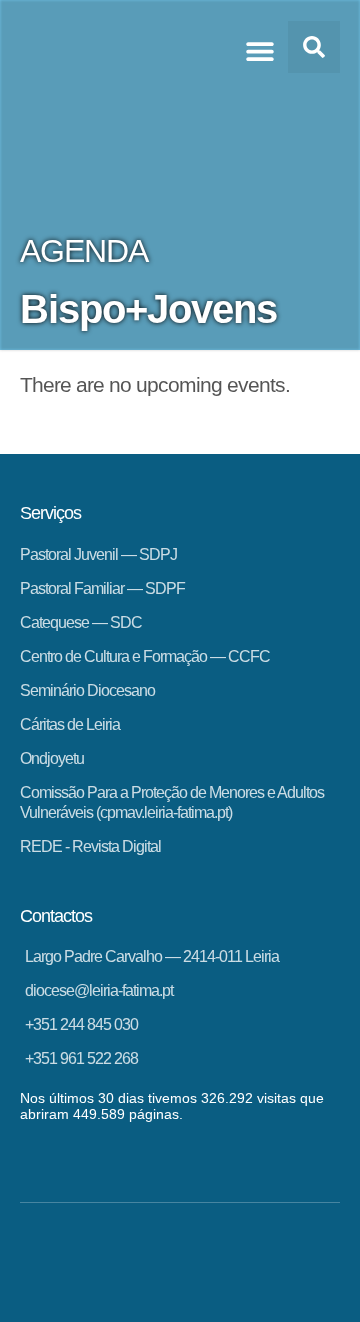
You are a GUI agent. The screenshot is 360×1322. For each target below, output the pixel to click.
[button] (259, 50)
